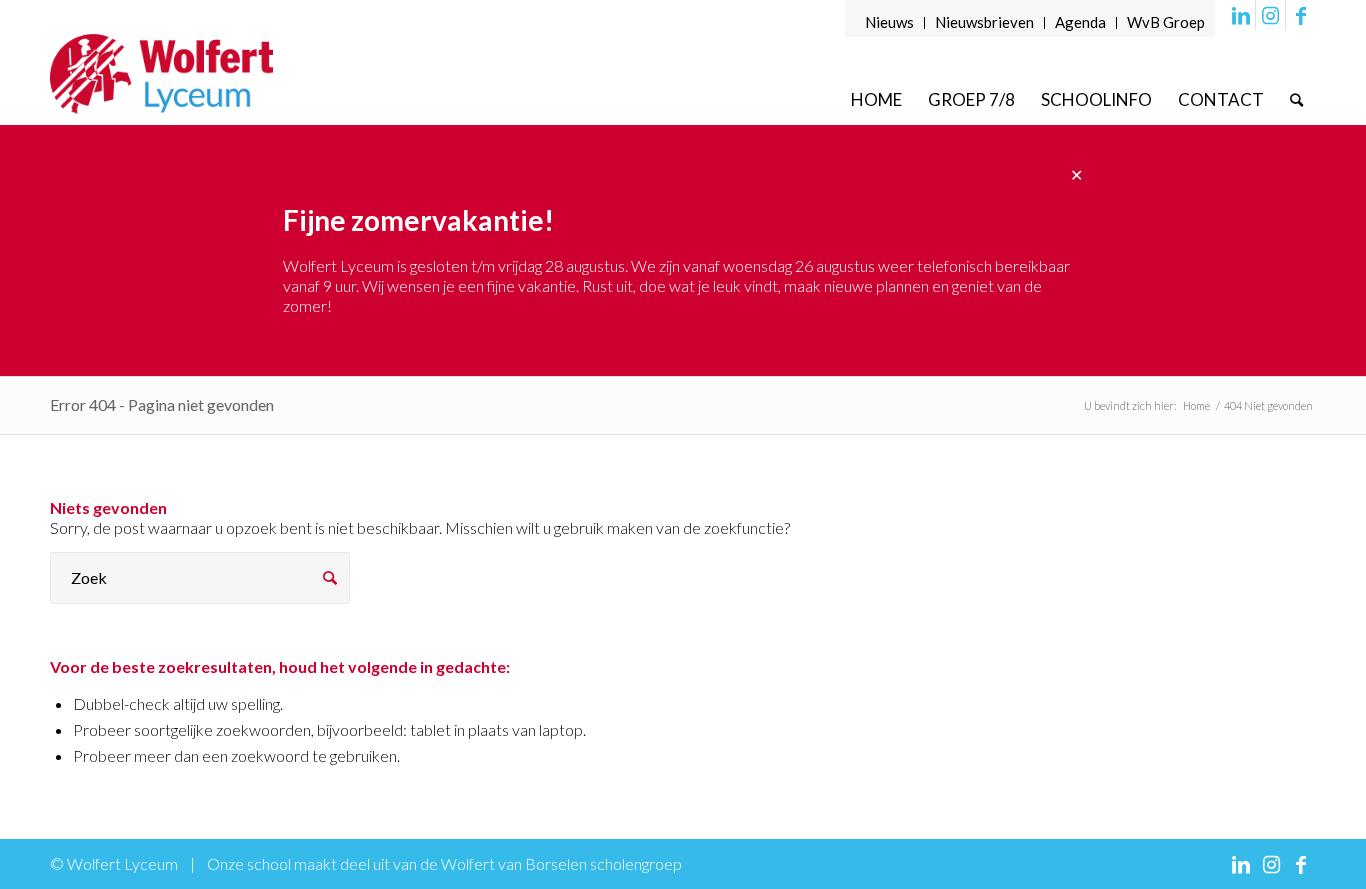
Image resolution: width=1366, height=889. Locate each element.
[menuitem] (890, 23)
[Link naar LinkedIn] (1240, 15)
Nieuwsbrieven (984, 22)
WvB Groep (1166, 22)
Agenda (1080, 22)
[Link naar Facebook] (1301, 15)
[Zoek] (1296, 99)
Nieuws (889, 22)
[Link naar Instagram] (1270, 15)
